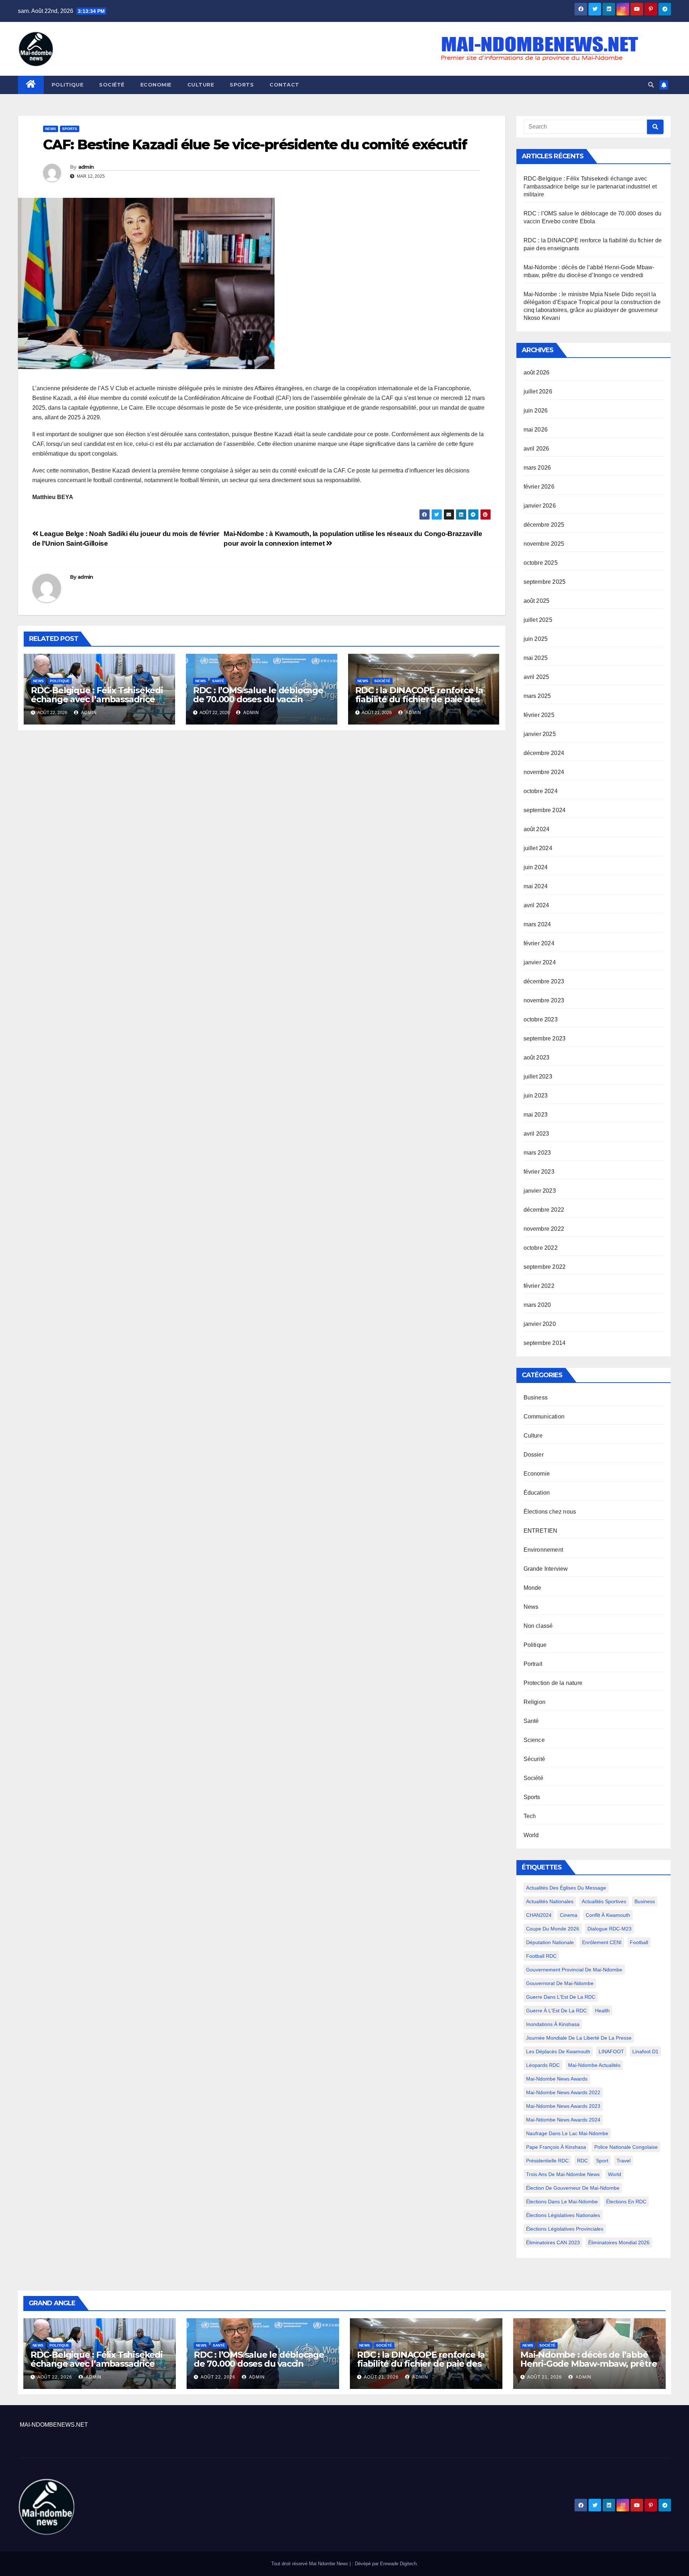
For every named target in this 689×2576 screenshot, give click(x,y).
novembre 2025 (544, 544)
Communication (544, 1417)
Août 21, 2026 (381, 2377)
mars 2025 (537, 696)
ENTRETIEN (541, 1531)
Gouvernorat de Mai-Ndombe (560, 1983)
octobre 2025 (541, 563)
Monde (533, 1588)
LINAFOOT (611, 2051)
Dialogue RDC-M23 (610, 1929)
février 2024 (539, 943)
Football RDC (541, 1956)
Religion (535, 1702)
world (615, 2174)
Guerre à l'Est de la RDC (556, 2011)
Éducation (537, 1493)
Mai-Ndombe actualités (594, 2065)
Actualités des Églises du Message (566, 1888)
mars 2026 (537, 468)
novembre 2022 (544, 1229)
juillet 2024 (538, 848)
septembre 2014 (545, 1343)
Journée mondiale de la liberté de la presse (579, 2038)
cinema (569, 1915)
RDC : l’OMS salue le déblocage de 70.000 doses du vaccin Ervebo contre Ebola (258, 699)
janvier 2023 (540, 1191)
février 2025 (539, 715)
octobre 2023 (541, 1019)
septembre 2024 (545, 810)
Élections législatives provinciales (565, 2229)
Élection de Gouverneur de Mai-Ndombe (573, 2188)
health (602, 2011)
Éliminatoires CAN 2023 (553, 2242)
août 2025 (537, 601)
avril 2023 (536, 1134)
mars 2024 (537, 924)
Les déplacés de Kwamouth (558, 2051)
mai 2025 (536, 658)
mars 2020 (537, 1305)
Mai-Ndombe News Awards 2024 (563, 2120)
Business (536, 1398)
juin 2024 (536, 867)
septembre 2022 (545, 1267)
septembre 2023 (545, 1038)
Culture (201, 85)
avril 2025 (536, 677)
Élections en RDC (626, 2202)
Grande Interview (546, 1569)
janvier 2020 (540, 1324)
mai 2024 (536, 886)
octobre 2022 (541, 1248)
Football (639, 1942)
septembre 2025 (545, 582)
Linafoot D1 (645, 2051)
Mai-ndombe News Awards (557, 2079)
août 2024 (537, 829)
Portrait (533, 1664)
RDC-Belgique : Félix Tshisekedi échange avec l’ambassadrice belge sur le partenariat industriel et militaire (97, 704)
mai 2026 (536, 430)
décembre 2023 (544, 981)
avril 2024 (536, 905)
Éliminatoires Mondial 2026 (619, 2242)
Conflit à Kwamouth (608, 1915)
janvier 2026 (540, 506)
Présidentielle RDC (547, 2161)
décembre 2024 (544, 753)
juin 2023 (536, 1096)
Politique (68, 85)
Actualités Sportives (604, 1901)
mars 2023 (537, 1153)
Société (112, 85)
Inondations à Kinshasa (553, 2024)
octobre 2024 (541, 791)
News (51, 129)
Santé (218, 681)
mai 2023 (536, 1115)
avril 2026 (536, 449)
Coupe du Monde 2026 (553, 1929)
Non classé (538, 1626)
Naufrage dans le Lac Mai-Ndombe (567, 2133)
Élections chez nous (550, 1512)
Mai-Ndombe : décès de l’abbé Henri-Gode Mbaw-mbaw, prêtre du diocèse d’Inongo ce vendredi (589, 2364)
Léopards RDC (543, 2065)
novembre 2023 (544, 1000)
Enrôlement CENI (602, 1942)
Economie (156, 85)
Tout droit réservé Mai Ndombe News (310, 2564)
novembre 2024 (544, 772)
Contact (284, 85)
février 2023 (539, 1172)
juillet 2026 (538, 392)
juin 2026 (536, 411)
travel (624, 2161)
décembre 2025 (544, 525)
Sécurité (535, 1759)
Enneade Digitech (398, 2564)
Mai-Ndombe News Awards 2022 (563, 2092)
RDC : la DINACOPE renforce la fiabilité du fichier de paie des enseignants (419, 699)
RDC (582, 2161)
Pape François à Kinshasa (556, 2147)
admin (86, 167)
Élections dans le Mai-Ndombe (562, 2202)
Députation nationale (550, 1942)
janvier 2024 (540, 962)
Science (534, 1740)
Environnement (543, 1550)
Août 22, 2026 (55, 2377)
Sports (242, 85)
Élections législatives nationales (563, 2215)
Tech (530, 1816)
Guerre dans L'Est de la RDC (561, 1997)
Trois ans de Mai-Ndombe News (563, 2174)
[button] (651, 85)
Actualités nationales (550, 1901)
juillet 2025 (538, 620)
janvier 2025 (540, 734)
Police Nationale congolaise (626, 2147)
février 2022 (539, 1286)
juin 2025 (536, 639)
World (531, 1835)
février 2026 (539, 487)
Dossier (534, 1455)
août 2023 (537, 1058)
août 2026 (537, 372)
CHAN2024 (539, 1915)
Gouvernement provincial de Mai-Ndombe (574, 1970)
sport (602, 2161)
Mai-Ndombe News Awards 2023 (563, 2106)
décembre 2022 (544, 1210)
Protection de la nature (553, 1683)
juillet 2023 (538, 1077)
